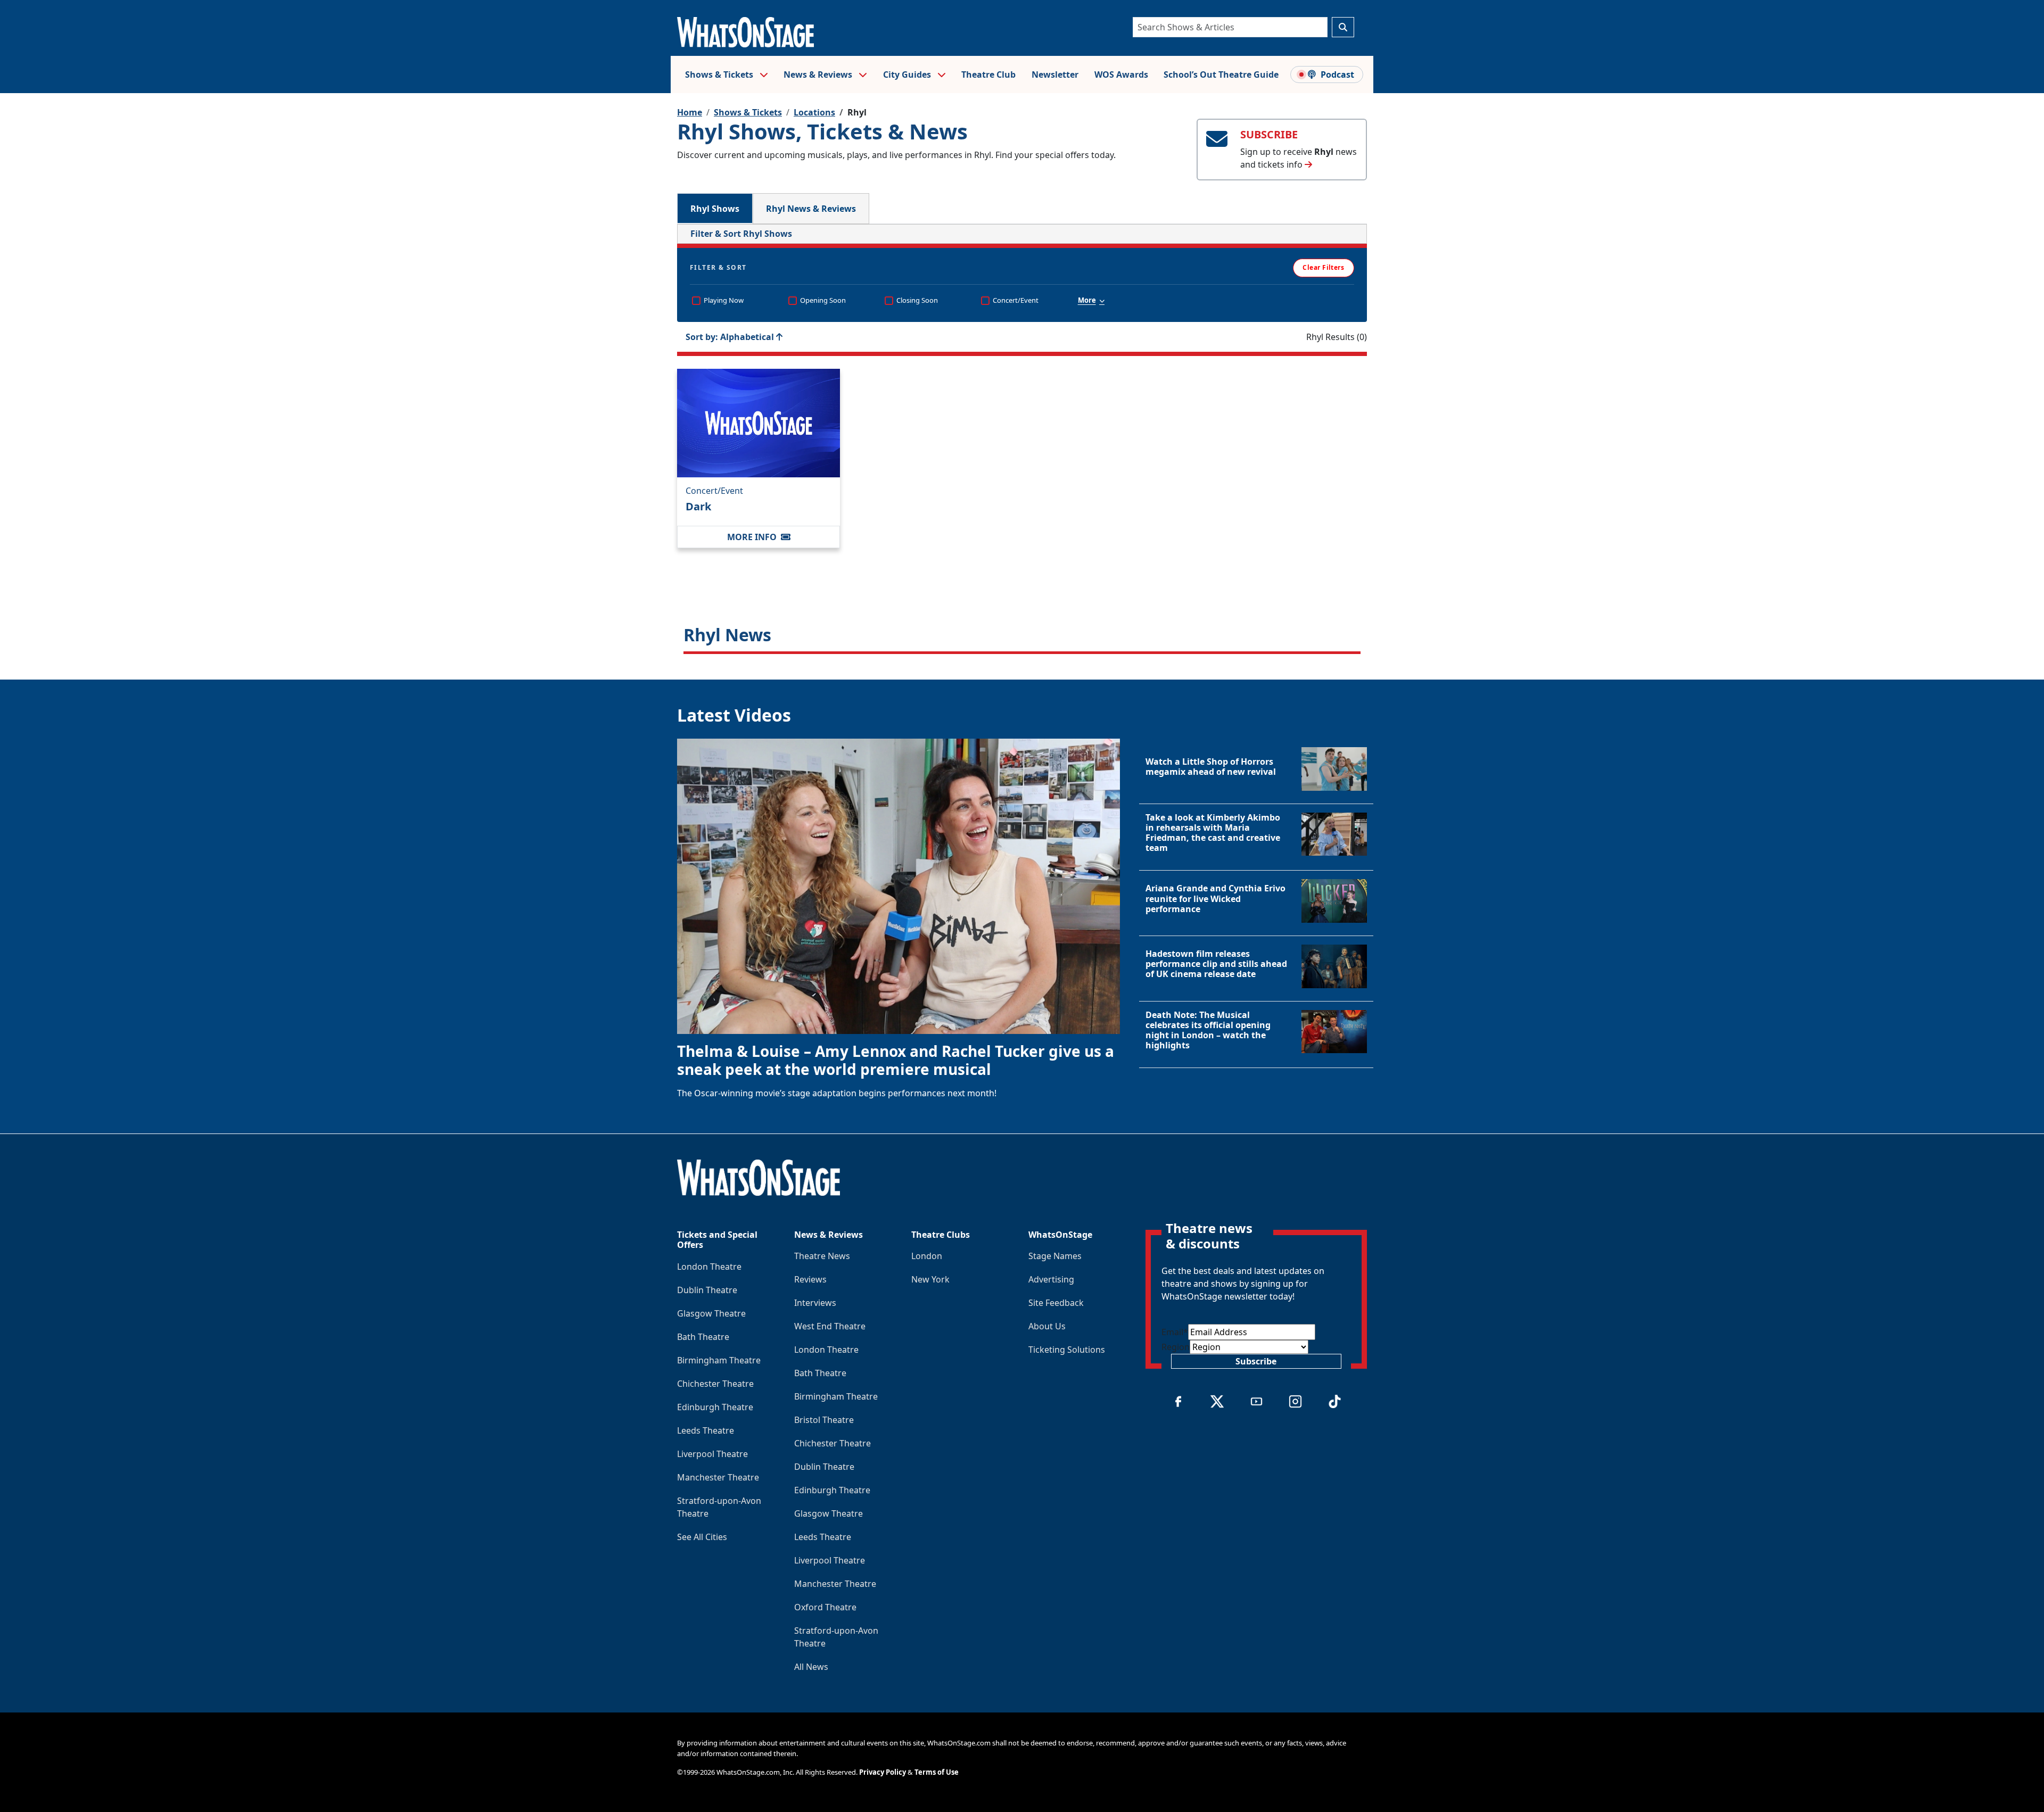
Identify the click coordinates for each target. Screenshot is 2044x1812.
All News (811, 1667)
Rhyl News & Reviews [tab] (811, 209)
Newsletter (1055, 75)
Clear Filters (1323, 267)
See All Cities (702, 1537)
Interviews (815, 1303)
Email (1175, 1332)
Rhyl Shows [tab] (715, 209)
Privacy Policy (883, 1772)
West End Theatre (830, 1326)
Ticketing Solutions (1067, 1350)
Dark (698, 506)
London (927, 1256)
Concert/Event (714, 491)
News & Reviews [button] (819, 75)
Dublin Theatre (707, 1290)
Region (1176, 1347)
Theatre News (822, 1256)
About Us (1047, 1326)
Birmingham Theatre (719, 1360)
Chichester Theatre (715, 1384)
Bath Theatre (703, 1337)
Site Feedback (1056, 1303)
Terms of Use (937, 1772)
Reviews (810, 1279)
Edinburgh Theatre (715, 1407)
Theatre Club (988, 75)
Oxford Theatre (825, 1607)
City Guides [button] (908, 75)
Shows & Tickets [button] (720, 75)
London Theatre (709, 1267)
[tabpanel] (1022, 439)
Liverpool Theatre (712, 1454)
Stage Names (1055, 1256)
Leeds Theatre (706, 1430)
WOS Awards (1121, 75)
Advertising (1051, 1279)
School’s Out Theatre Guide (1221, 75)
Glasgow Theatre (711, 1313)
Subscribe (1256, 1361)
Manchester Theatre (718, 1477)
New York (930, 1279)
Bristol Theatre (824, 1420)
